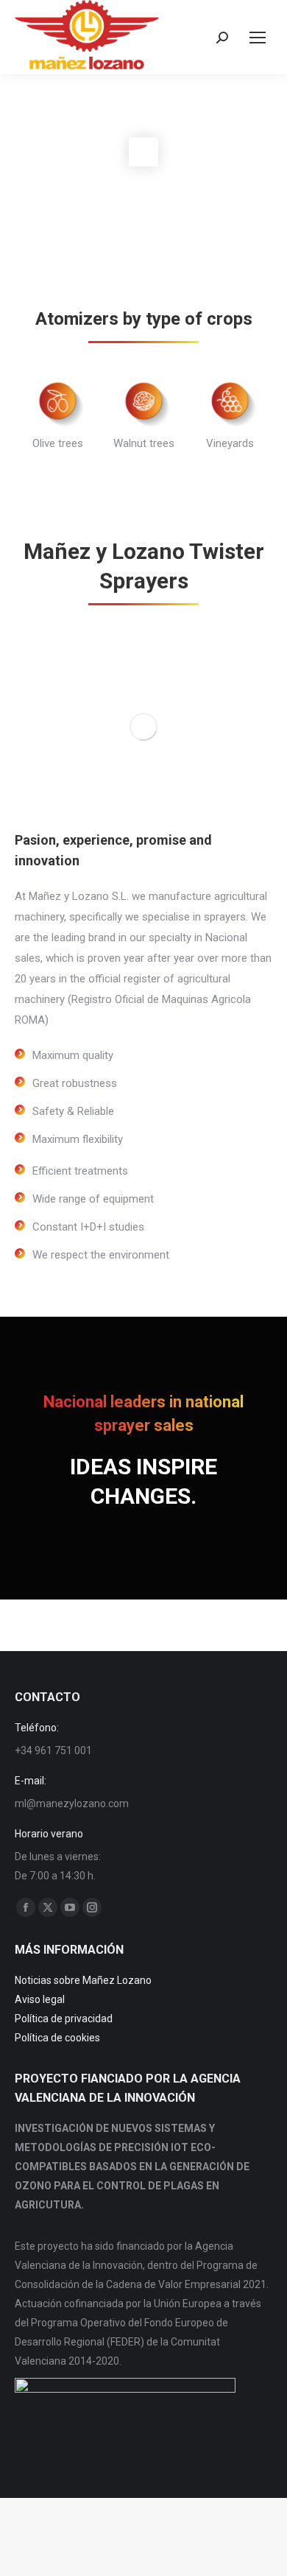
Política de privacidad (64, 2019)
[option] (58, 411)
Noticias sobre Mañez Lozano (83, 1980)
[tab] (121, 489)
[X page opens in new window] (48, 1907)
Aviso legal (40, 1999)
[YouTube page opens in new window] (70, 1907)
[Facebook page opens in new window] (26, 1907)
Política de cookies (57, 2038)
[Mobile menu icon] (258, 38)
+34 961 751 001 (53, 1750)
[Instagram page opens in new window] (92, 1907)
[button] (11, 422)
